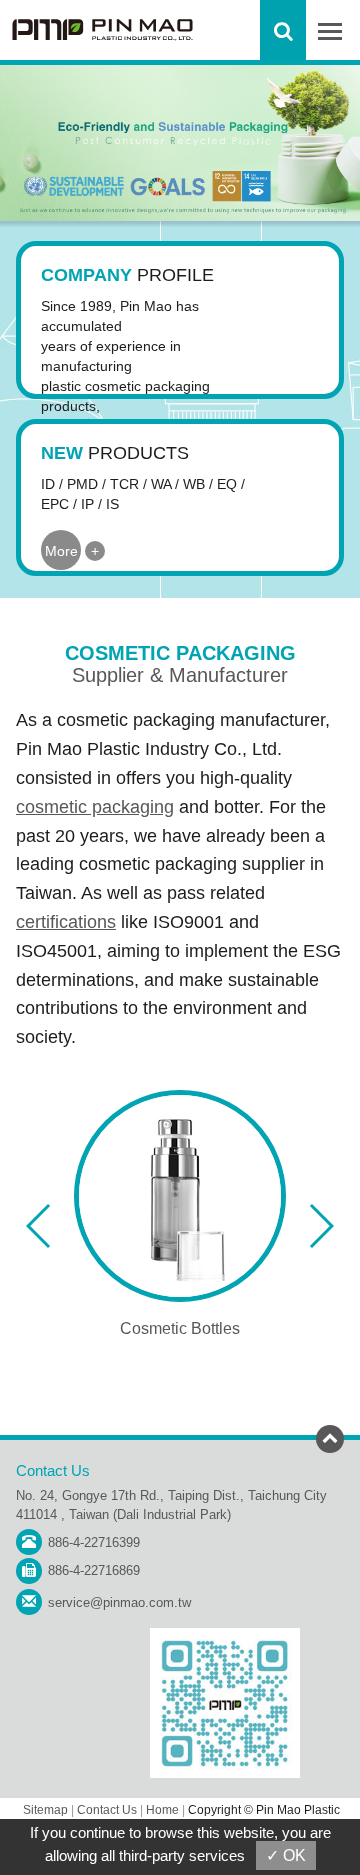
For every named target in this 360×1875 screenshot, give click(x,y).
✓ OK (286, 1855)
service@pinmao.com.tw (119, 1602)
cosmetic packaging (95, 807)
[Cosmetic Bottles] (180, 1196)
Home (162, 1810)
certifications (66, 922)
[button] (39, 1226)
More (61, 551)
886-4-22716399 (94, 1542)
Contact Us (107, 1810)
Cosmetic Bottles (180, 1328)
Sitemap (45, 1810)
